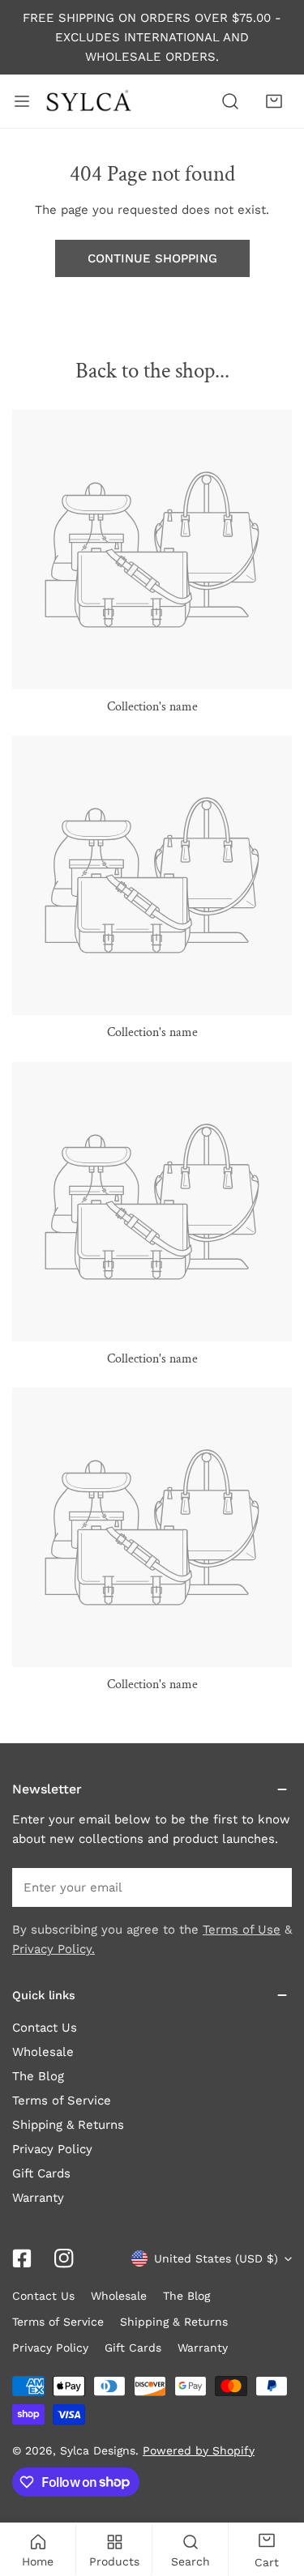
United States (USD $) (216, 2258)
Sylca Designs (98, 2450)
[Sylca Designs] (88, 101)
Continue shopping (152, 258)
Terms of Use (242, 1930)
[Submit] (271, 1887)
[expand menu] (22, 101)
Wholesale (43, 2052)
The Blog (38, 2076)
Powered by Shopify (199, 2450)
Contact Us (45, 2028)
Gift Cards (41, 2173)
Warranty (38, 2198)
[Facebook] (22, 2258)
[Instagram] (64, 2258)
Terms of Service (62, 2100)
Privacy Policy (52, 2149)
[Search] (230, 101)
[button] (274, 101)
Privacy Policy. (54, 1949)
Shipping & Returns (68, 2125)
